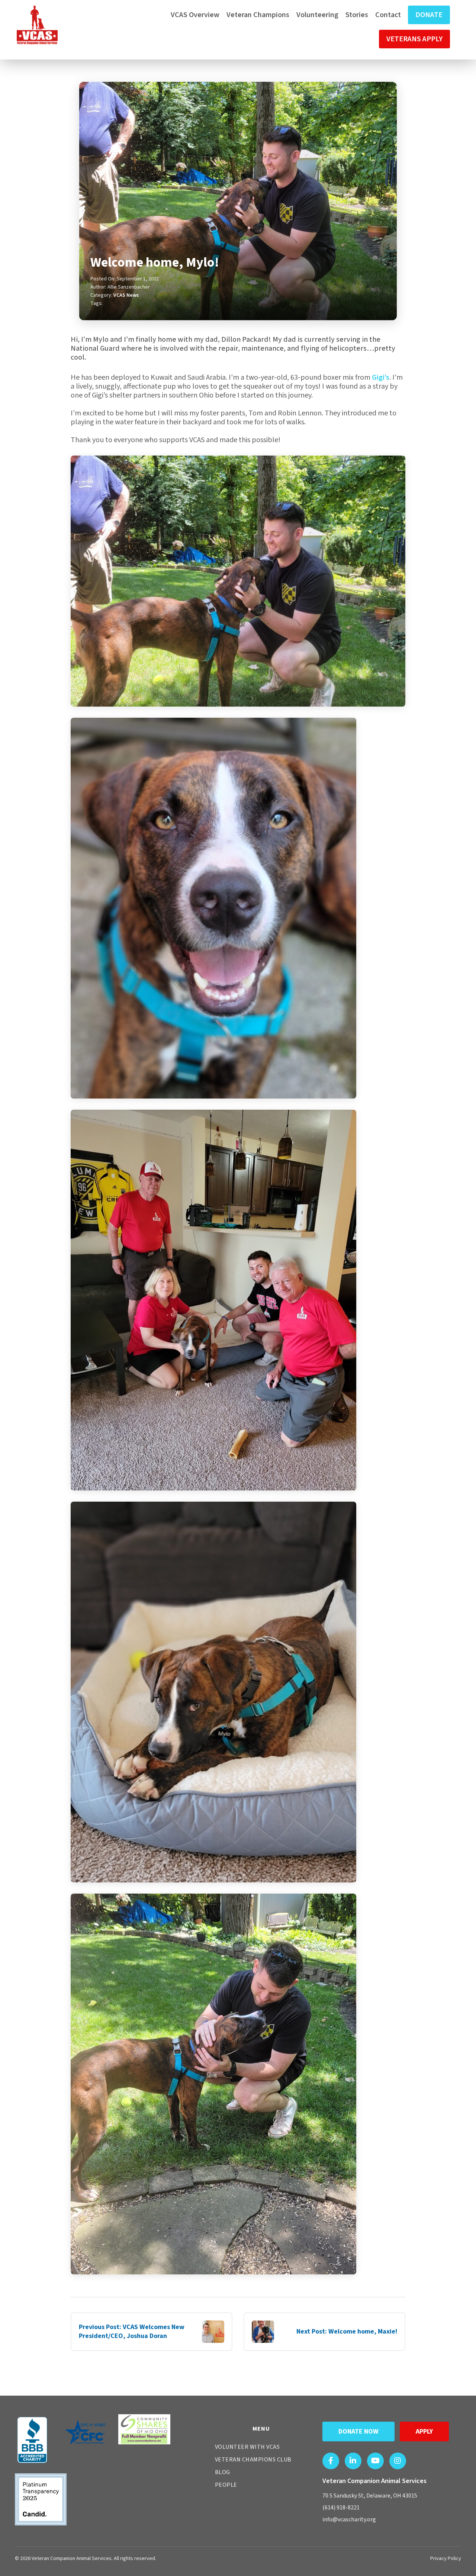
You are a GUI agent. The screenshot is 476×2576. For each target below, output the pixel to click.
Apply (424, 2432)
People (226, 2485)
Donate (429, 15)
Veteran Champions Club (253, 2460)
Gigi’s (381, 377)
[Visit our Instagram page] (398, 2461)
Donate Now (358, 2432)
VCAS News (126, 295)
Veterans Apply (414, 39)
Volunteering (317, 15)
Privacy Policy (446, 2559)
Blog (223, 2472)
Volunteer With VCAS (247, 2447)
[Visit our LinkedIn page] (353, 2461)
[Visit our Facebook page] (331, 2461)
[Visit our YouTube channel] (375, 2461)
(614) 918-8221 (341, 2508)
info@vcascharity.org (349, 2519)
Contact (388, 15)
